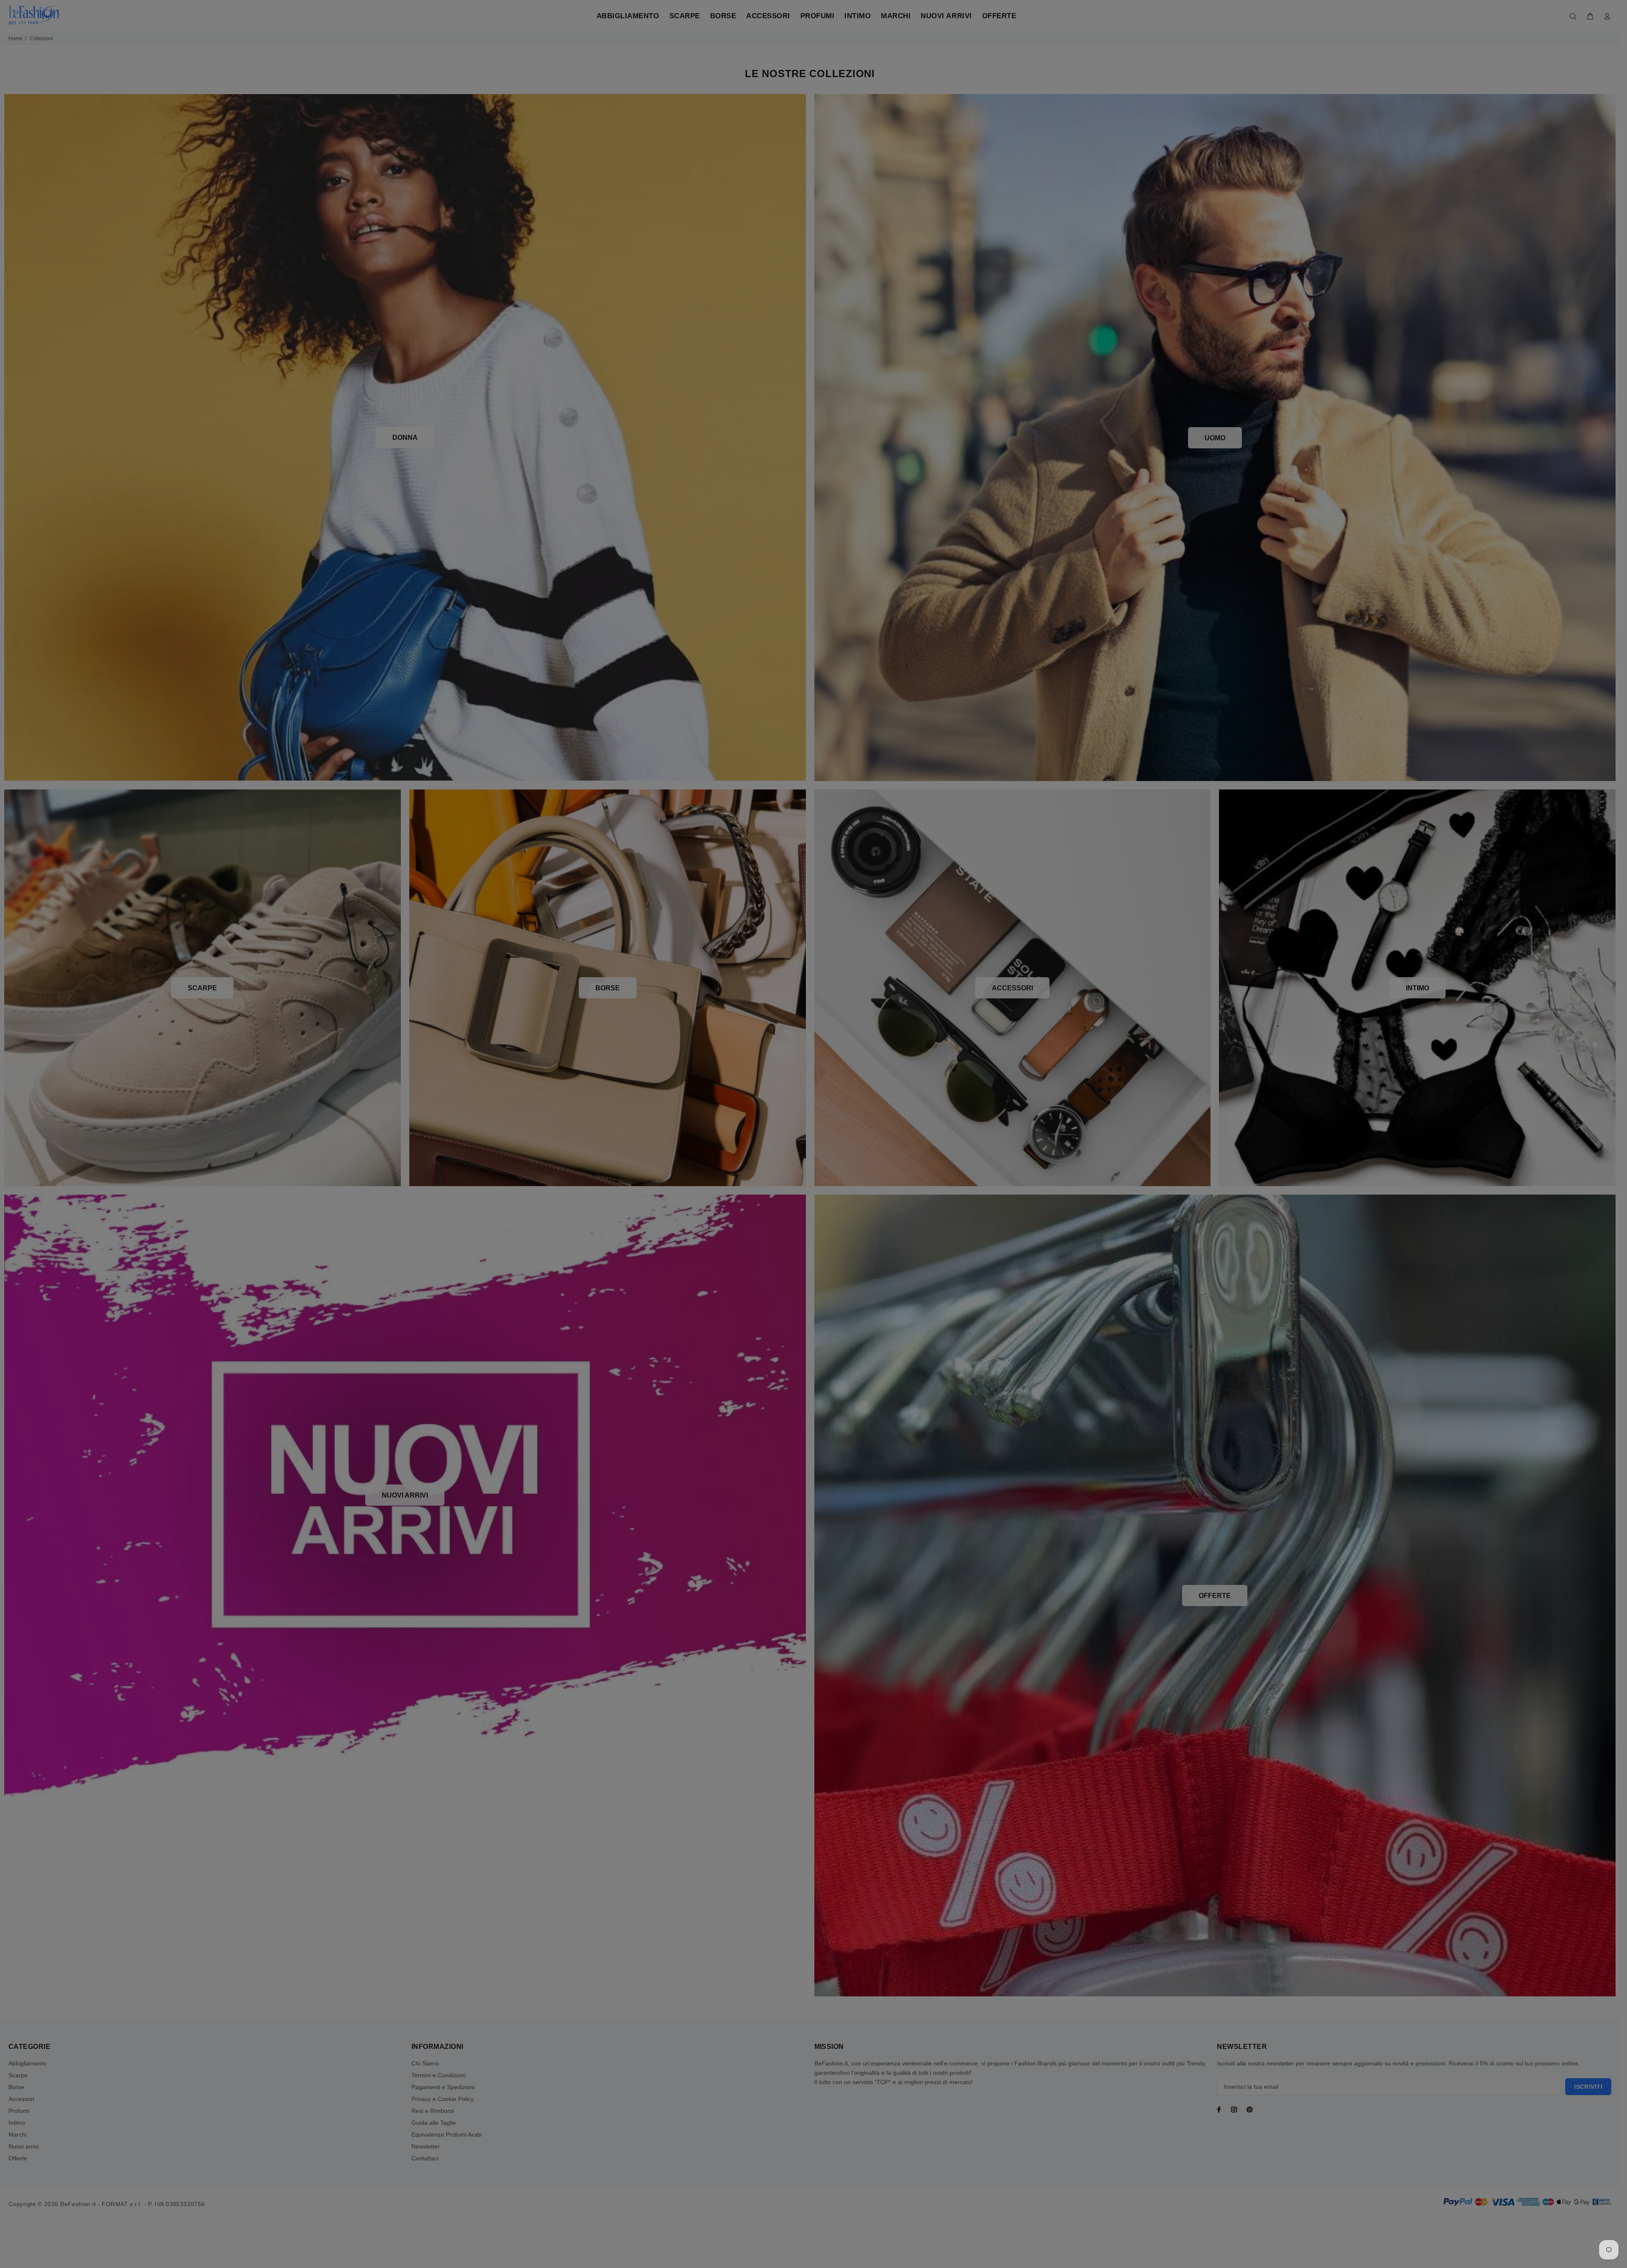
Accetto (885, 1238)
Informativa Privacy (895, 1238)
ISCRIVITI (879, 1211)
